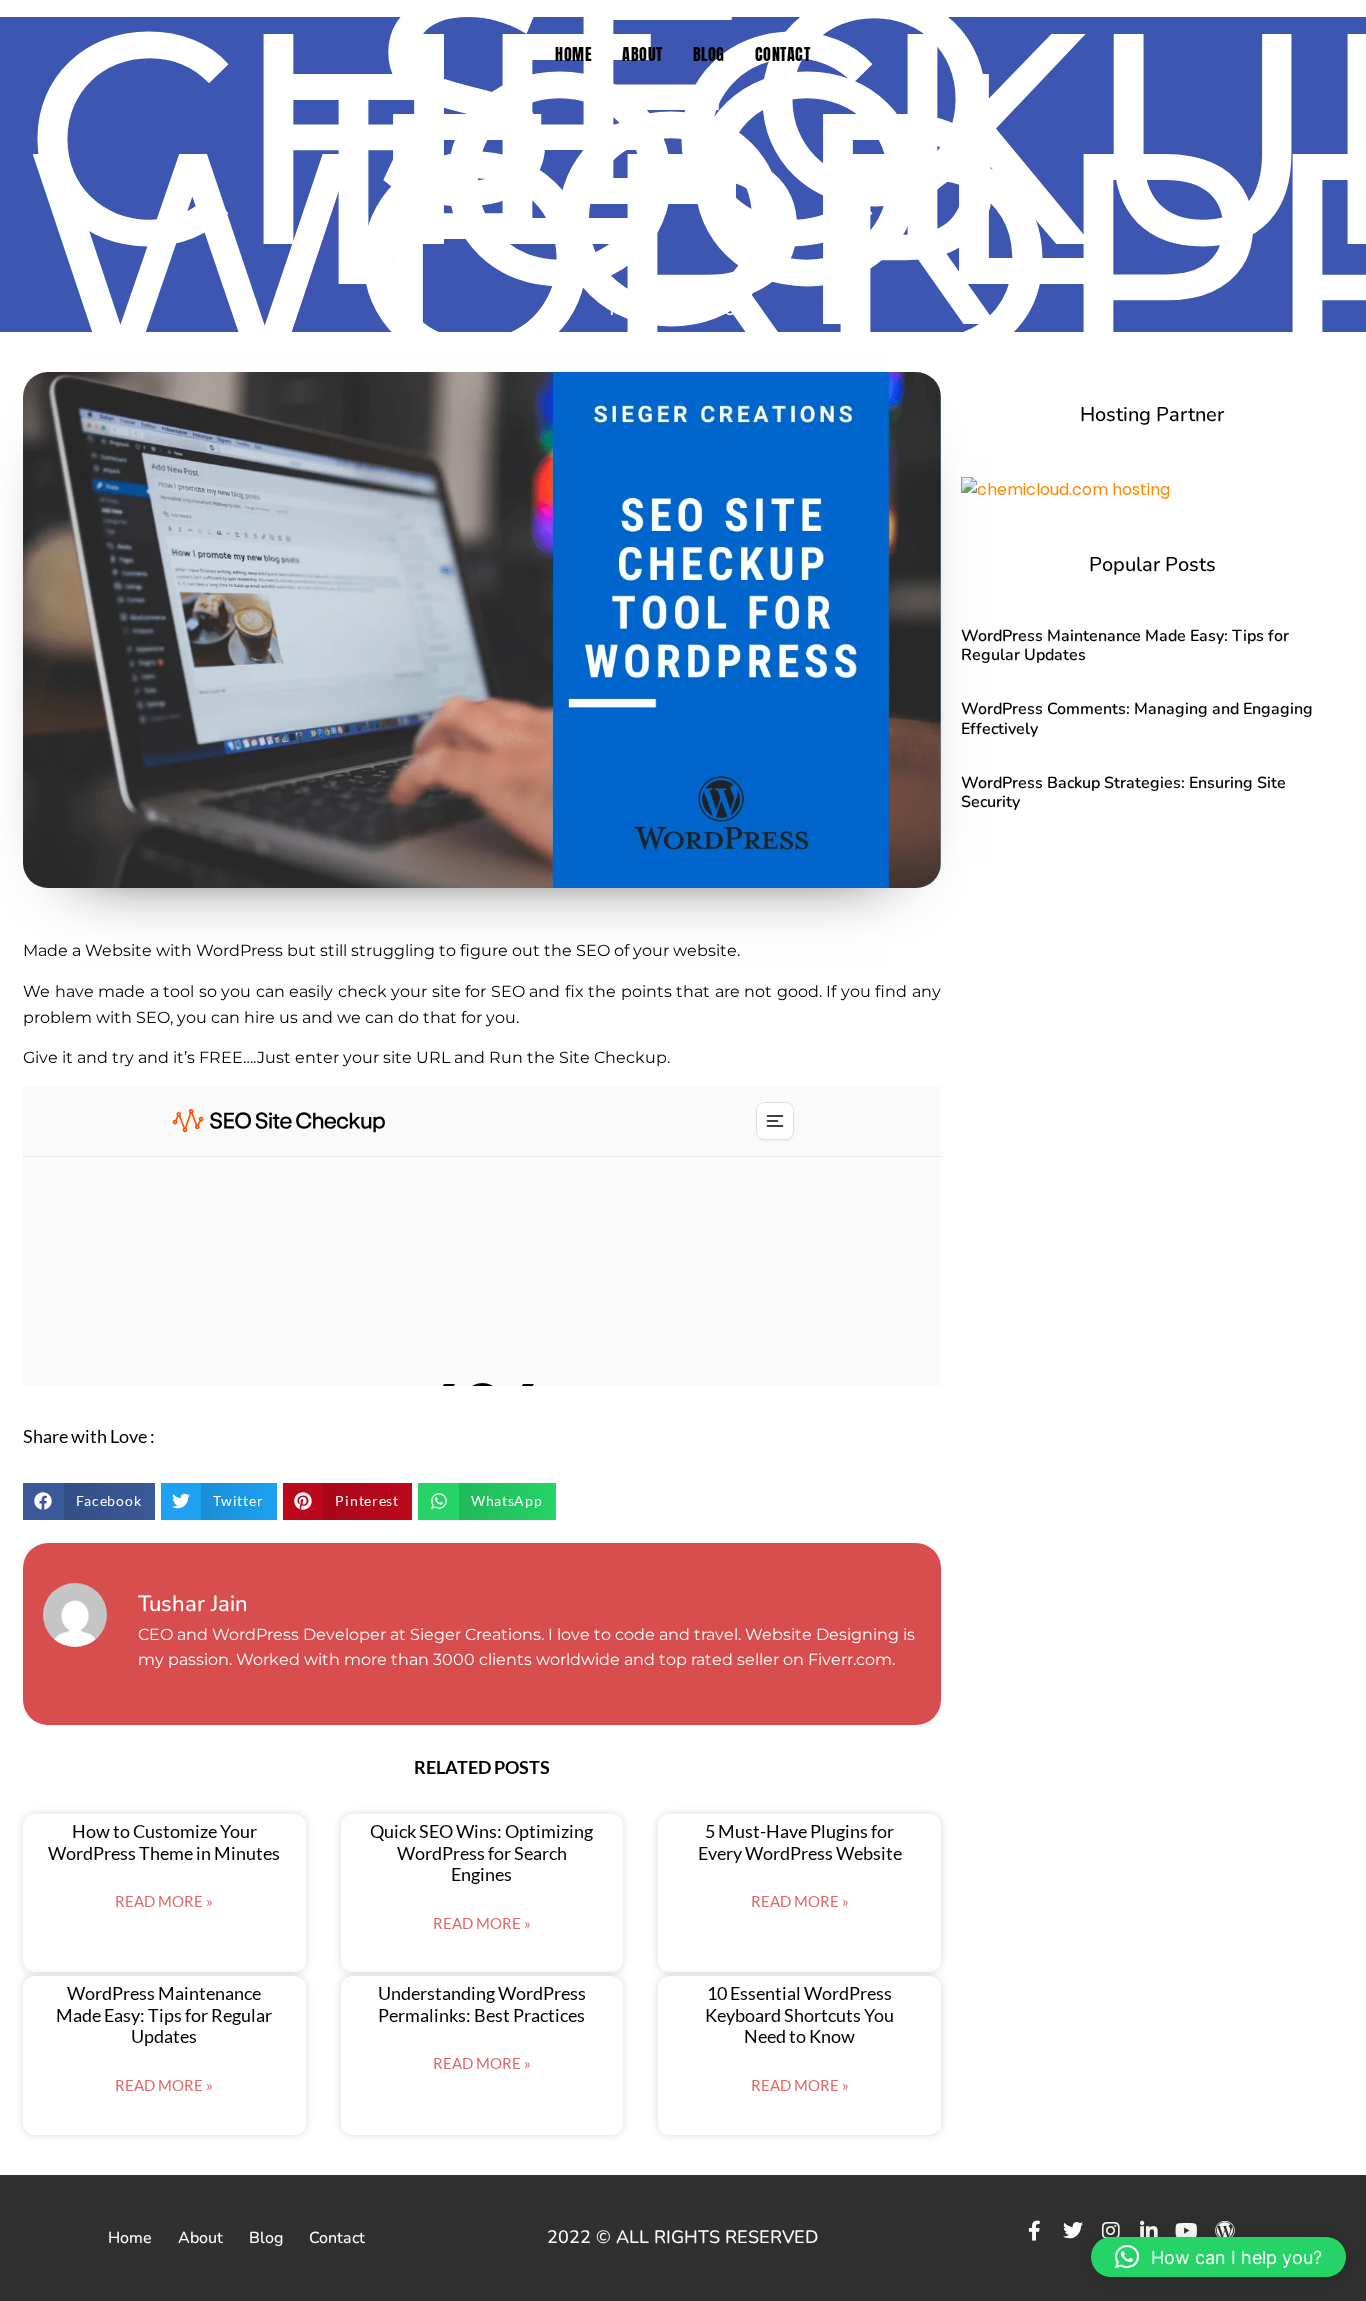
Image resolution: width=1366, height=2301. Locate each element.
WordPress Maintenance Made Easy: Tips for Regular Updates (164, 2014)
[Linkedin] (1149, 2231)
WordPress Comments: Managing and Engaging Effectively (1137, 718)
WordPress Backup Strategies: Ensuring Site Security (1123, 792)
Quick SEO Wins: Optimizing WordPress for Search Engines (481, 1852)
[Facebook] (1035, 2231)
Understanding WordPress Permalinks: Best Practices (482, 2004)
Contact (783, 54)
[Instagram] (1111, 2231)
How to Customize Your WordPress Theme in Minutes (164, 1842)
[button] (89, 1501)
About (642, 54)
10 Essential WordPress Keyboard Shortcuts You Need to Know (799, 2014)
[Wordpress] (1225, 2231)
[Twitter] (1073, 2231)
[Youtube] (1187, 2231)
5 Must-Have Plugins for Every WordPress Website (800, 1842)
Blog (709, 54)
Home (573, 54)
